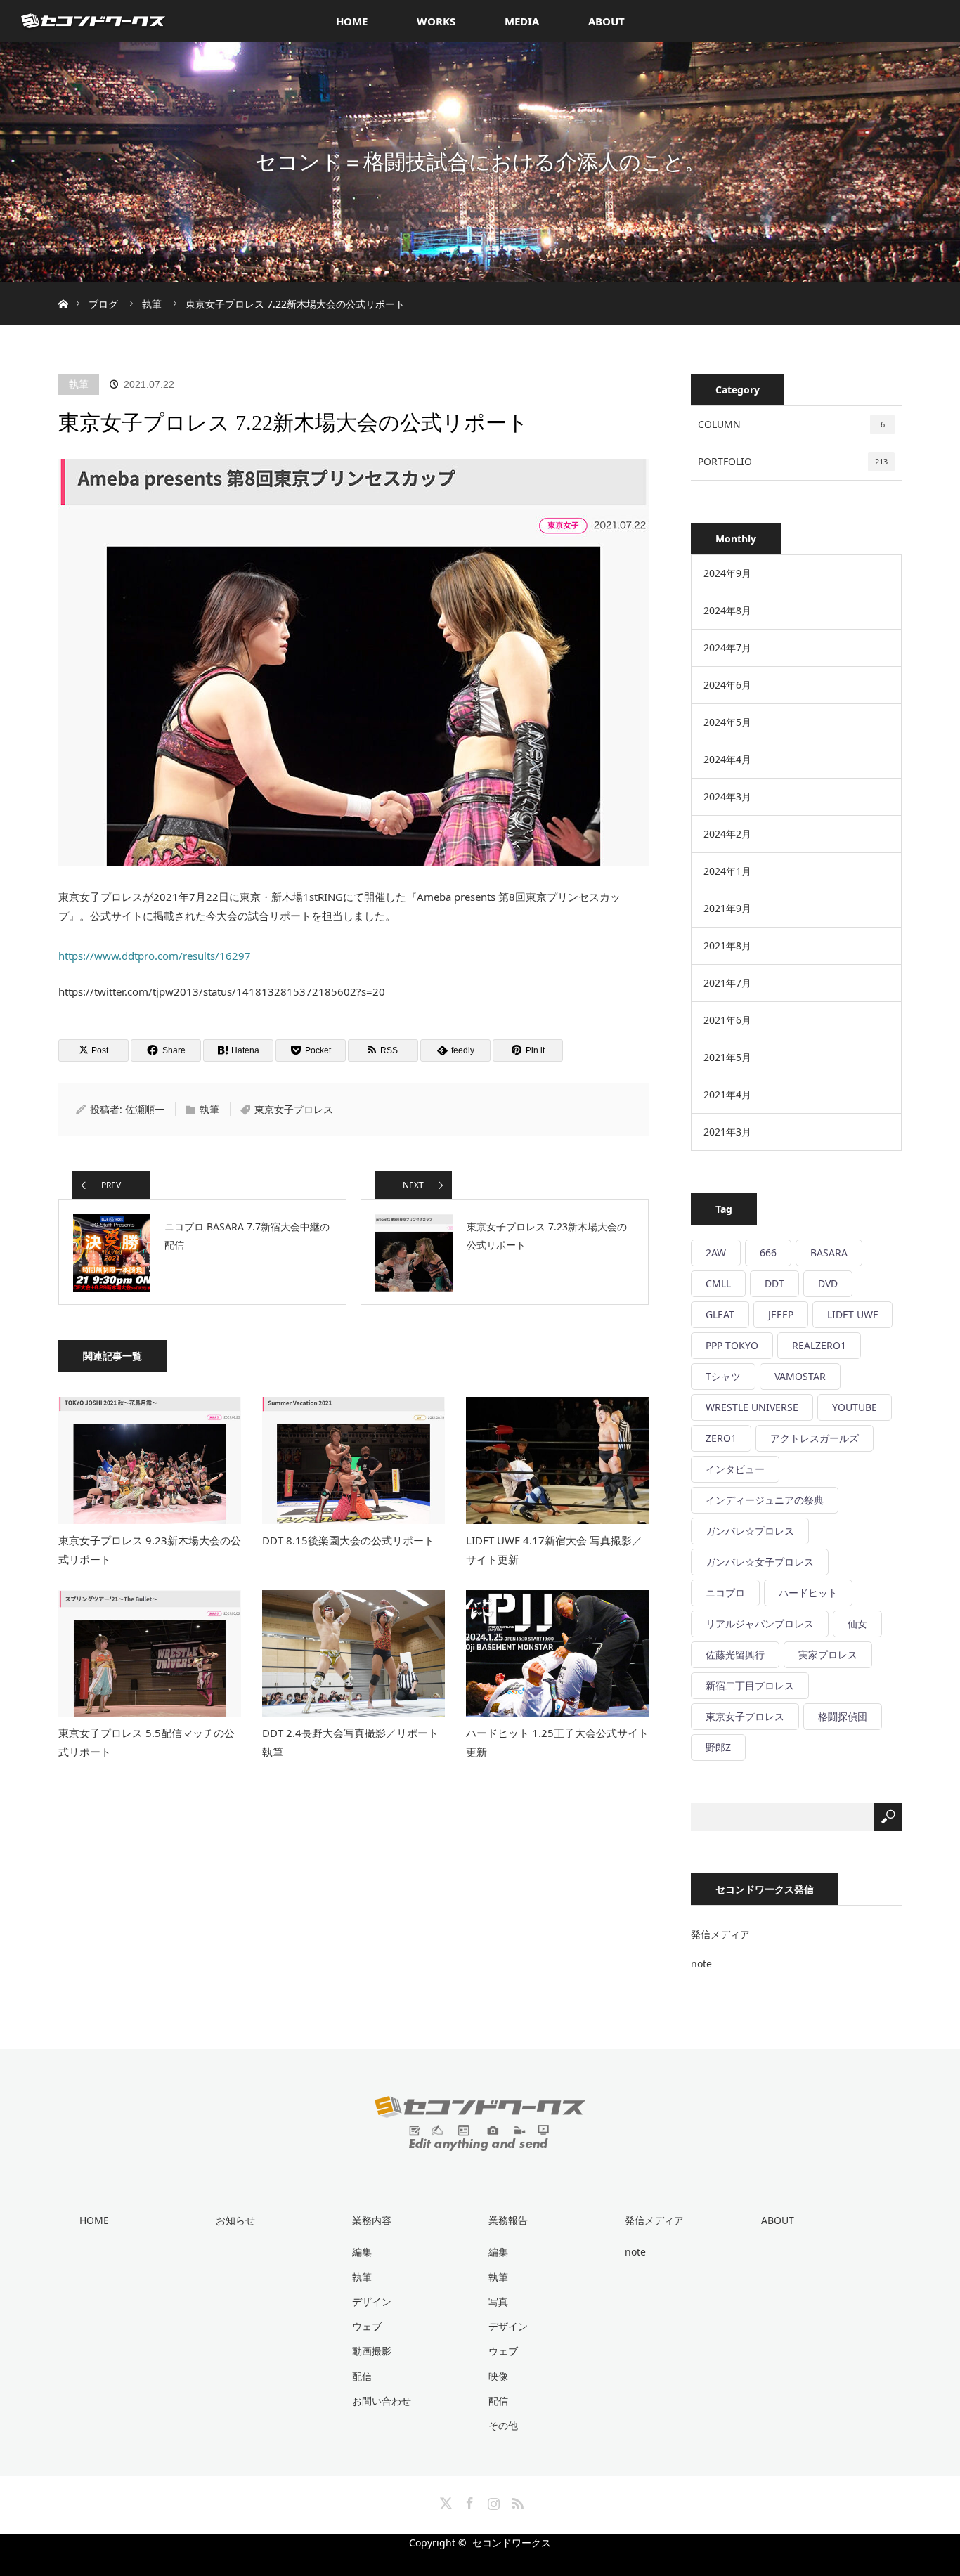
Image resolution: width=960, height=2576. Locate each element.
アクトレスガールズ (815, 1438)
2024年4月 (727, 759)
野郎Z (718, 1747)
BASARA (829, 1253)
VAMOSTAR (800, 1376)
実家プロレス (828, 1654)
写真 (498, 2302)
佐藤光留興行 (735, 1654)
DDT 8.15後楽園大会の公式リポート (348, 1540)
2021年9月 (727, 908)
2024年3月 (727, 796)
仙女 (857, 1624)
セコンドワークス (512, 2543)
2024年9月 (727, 573)
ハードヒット (808, 1593)
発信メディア (720, 1934)
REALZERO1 (819, 1345)
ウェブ (367, 2326)
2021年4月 (727, 1094)
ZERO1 (721, 1438)
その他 (503, 2425)
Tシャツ (723, 1376)
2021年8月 (727, 945)
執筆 (79, 384)
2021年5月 (727, 1057)
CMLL (718, 1283)
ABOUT (607, 21)
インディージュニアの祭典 (765, 1500)
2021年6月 (727, 1020)
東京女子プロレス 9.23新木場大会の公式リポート (150, 1550)
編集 (362, 2252)
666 (768, 1253)
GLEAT (720, 1314)
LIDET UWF (852, 1314)
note (701, 1964)
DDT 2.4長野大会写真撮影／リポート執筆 (350, 1742)
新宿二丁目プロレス (750, 1685)
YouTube (855, 1407)
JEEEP (781, 1314)
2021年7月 (727, 983)
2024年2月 (727, 834)
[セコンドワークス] (480, 2140)
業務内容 (372, 2220)
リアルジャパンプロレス (760, 1624)
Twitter (444, 2501)
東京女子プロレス (294, 1109)
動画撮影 (372, 2351)
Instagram (492, 2501)
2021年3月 (727, 1132)
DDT (774, 1283)
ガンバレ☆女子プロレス (760, 1562)
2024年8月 (727, 610)
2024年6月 (727, 685)
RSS (516, 2501)
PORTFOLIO (793, 461)
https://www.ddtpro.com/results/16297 (155, 956)
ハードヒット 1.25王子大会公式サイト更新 (557, 1742)
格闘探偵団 (843, 1716)
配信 (362, 2376)
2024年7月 (727, 648)
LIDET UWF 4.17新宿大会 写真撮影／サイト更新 (554, 1550)
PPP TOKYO (732, 1345)
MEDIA (522, 21)
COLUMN (791, 424)
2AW (716, 1253)
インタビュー (735, 1469)
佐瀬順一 (145, 1109)
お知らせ (235, 2220)
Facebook (468, 2501)
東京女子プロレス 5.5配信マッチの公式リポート (147, 1742)
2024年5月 (727, 722)
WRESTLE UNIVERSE (752, 1407)
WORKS (436, 21)
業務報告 (508, 2220)
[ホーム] (63, 288)
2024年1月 (727, 871)
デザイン (372, 2302)
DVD (828, 1283)
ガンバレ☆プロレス (750, 1531)
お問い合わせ (382, 2401)
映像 (498, 2376)
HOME (352, 21)
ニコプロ (725, 1593)
